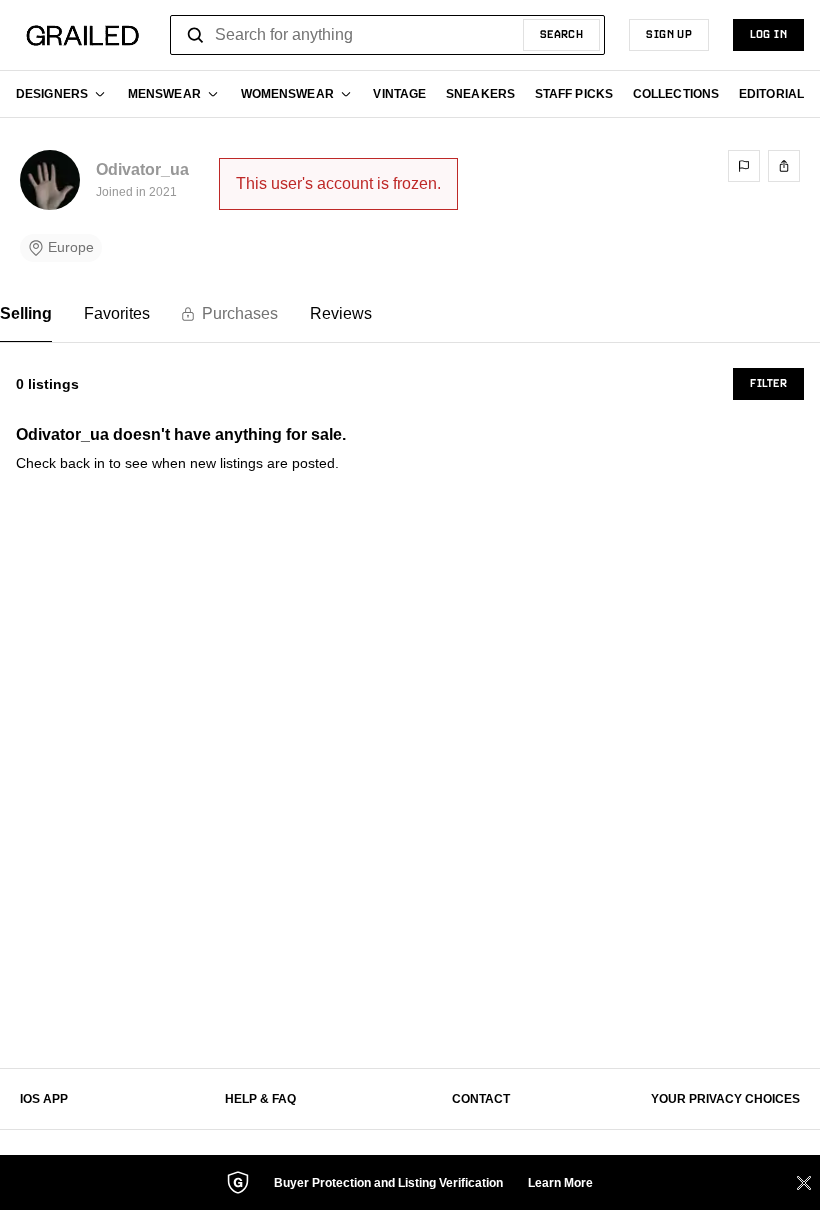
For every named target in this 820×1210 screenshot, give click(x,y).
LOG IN (768, 35)
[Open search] (196, 35)
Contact (481, 1099)
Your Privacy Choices (725, 1099)
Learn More (560, 1183)
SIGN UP (669, 35)
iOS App (44, 1099)
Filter (768, 384)
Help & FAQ (260, 1099)
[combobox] (387, 35)
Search (562, 35)
